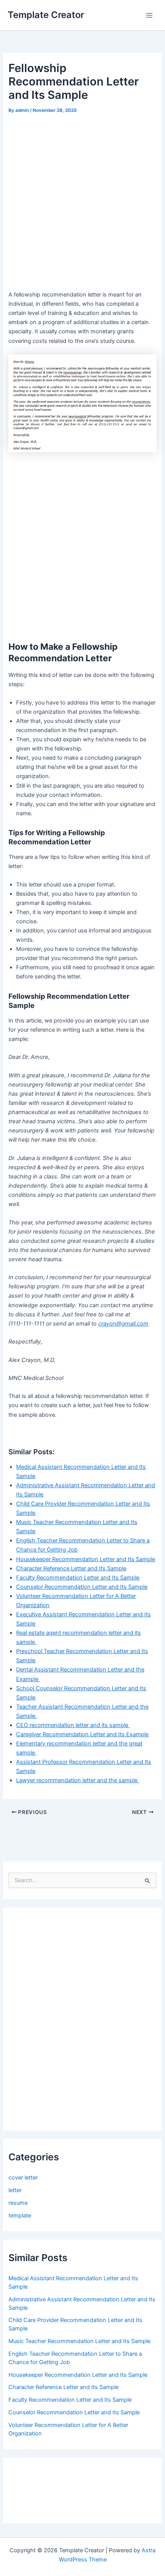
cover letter (23, 2178)
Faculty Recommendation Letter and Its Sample (78, 1578)
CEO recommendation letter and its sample (73, 1725)
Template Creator (46, 15)
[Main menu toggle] (149, 15)
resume (18, 2203)
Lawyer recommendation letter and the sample (78, 1780)
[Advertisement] (82, 202)
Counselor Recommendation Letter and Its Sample (82, 1587)
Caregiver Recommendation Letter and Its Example (82, 1734)
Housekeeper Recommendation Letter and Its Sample (86, 1559)
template (20, 2215)
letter (15, 2190)
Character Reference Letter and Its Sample (71, 1568)
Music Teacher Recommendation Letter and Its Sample (79, 2341)
